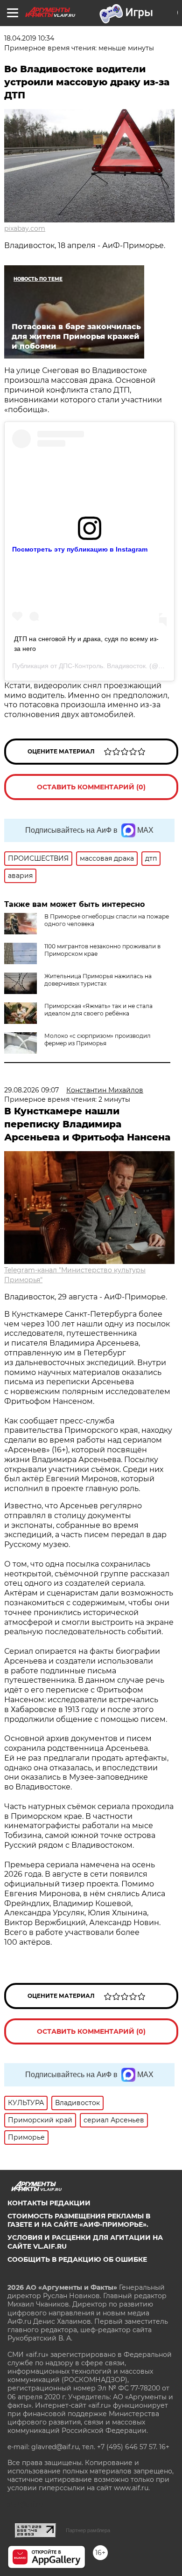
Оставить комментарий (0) (91, 787)
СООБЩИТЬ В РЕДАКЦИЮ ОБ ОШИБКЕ (77, 2259)
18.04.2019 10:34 (29, 38)
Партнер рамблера (88, 2530)
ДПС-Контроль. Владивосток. (103, 666)
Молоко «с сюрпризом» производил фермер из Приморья (98, 1039)
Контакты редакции (49, 2203)
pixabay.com (25, 228)
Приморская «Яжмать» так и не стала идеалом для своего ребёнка (98, 1010)
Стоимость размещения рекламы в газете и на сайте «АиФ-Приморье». (79, 2220)
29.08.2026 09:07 (31, 1090)
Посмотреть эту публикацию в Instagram (80, 549)
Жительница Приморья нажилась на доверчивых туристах (98, 980)
